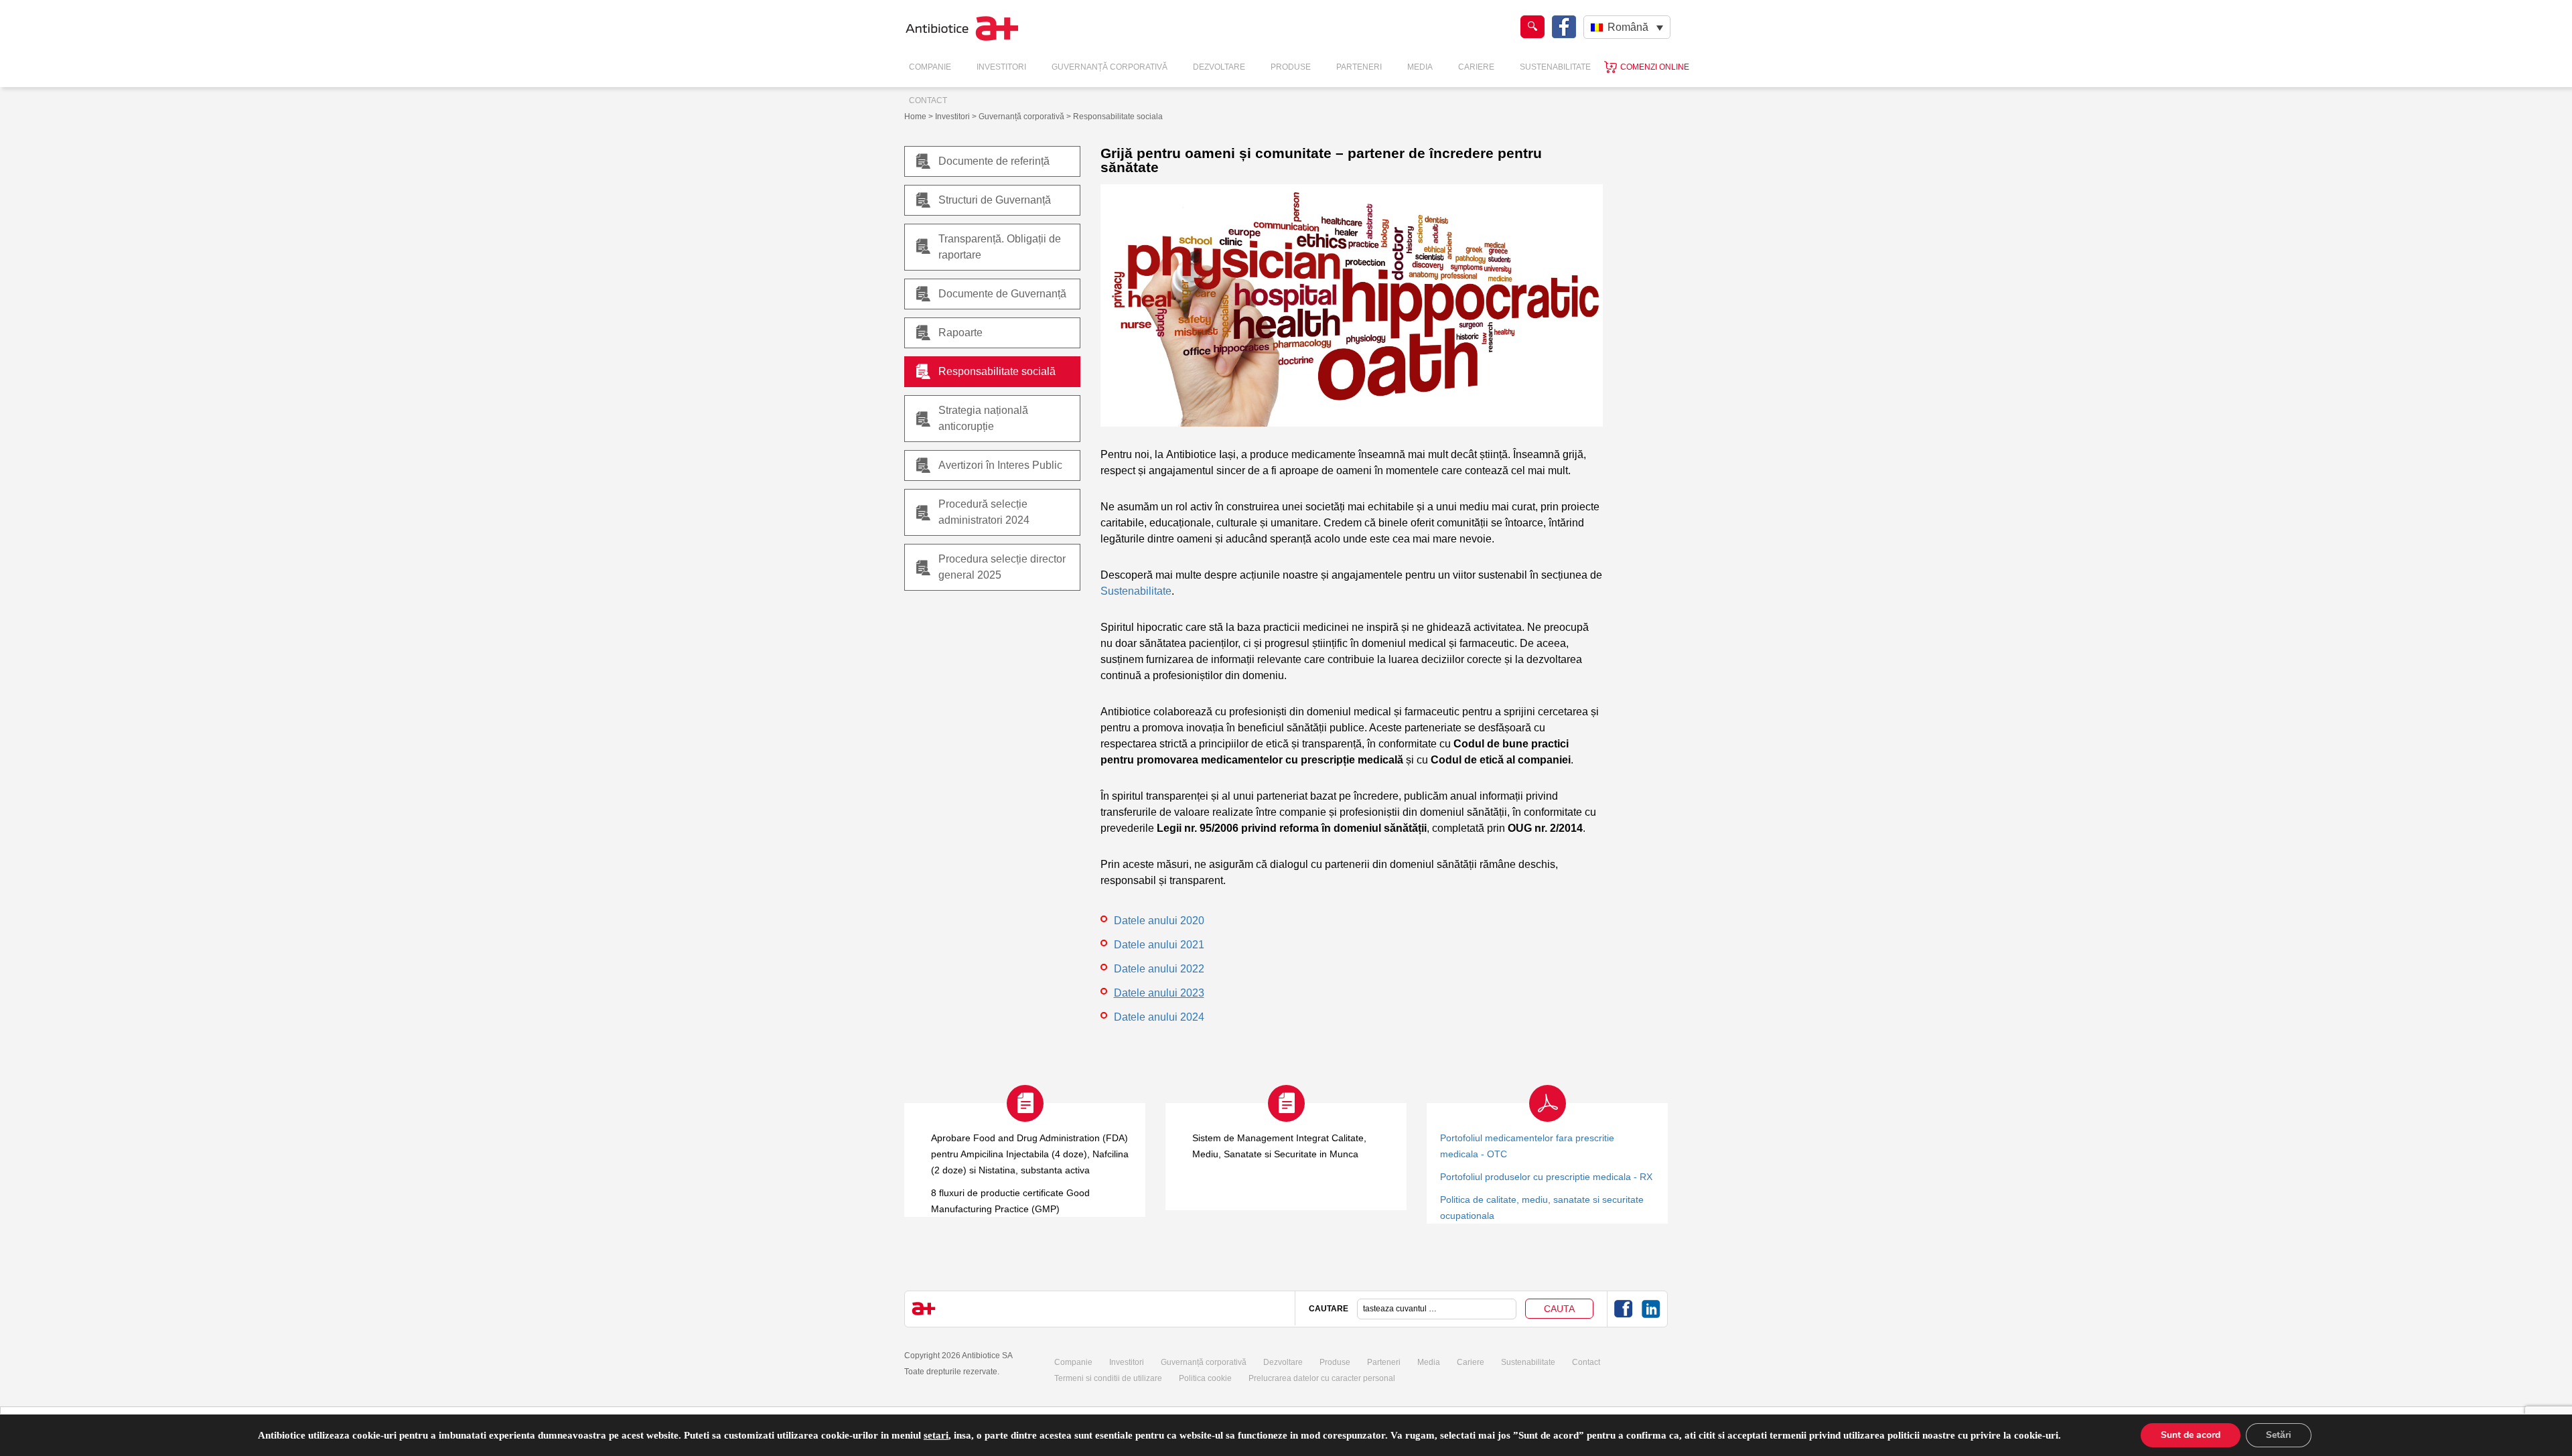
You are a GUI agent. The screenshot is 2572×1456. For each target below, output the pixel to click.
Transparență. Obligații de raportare (1000, 247)
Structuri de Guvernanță (995, 200)
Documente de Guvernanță (1002, 294)
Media (1420, 67)
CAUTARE (1329, 1309)
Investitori (1001, 67)
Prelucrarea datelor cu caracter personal (1322, 1378)
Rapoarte (960, 333)
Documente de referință (994, 161)
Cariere (1476, 67)
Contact (928, 100)
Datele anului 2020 (1159, 921)
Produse (1291, 67)
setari (936, 1435)
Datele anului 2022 (1159, 969)
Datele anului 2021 (1159, 945)
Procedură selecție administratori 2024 (984, 512)
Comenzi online (1655, 67)
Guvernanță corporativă (1204, 1362)
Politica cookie (1205, 1378)
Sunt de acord (2191, 1435)
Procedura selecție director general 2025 (1002, 567)
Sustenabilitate (1555, 67)
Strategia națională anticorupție (983, 418)
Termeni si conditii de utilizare (1108, 1378)
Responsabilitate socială (997, 371)
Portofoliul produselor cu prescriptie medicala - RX (1546, 1177)
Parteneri (1359, 67)
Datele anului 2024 (1159, 1017)
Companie (930, 67)
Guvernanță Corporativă (1110, 67)
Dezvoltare (1219, 67)
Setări (2279, 1435)
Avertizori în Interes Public (1000, 465)
